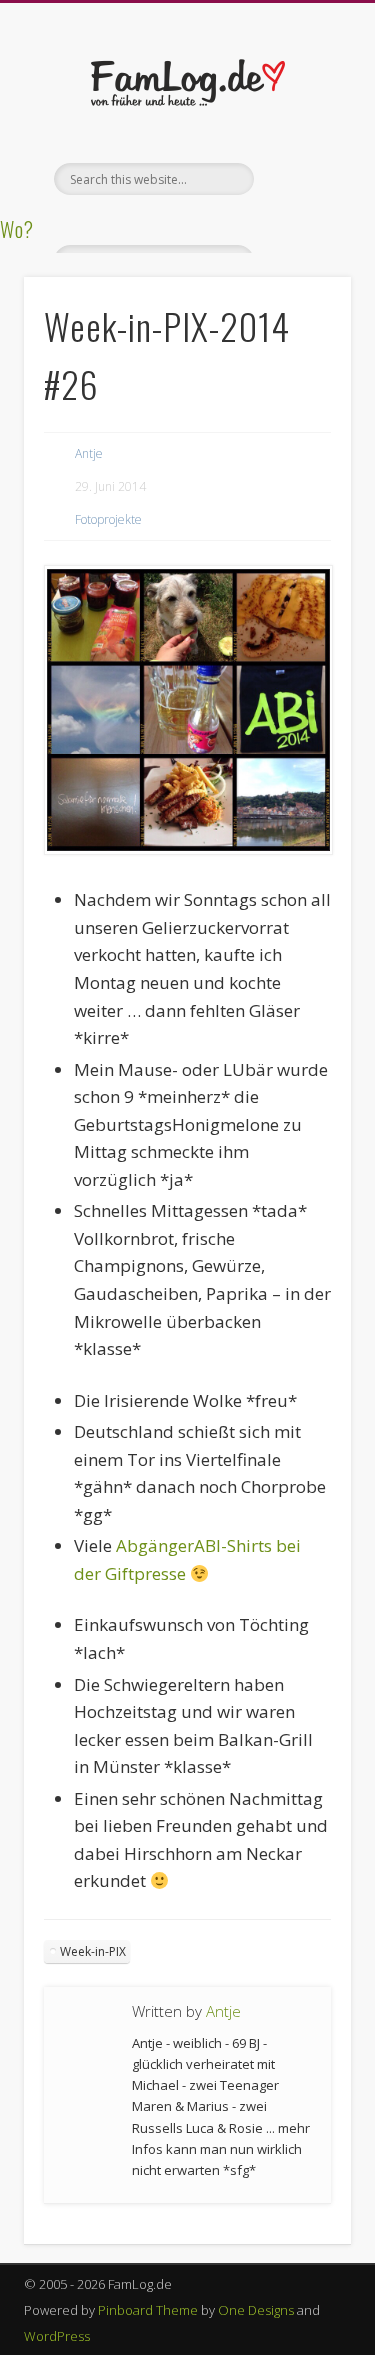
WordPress (57, 2336)
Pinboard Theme (148, 2310)
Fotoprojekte (108, 519)
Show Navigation (303, 179)
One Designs (256, 2310)
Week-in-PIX (93, 1951)
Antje (89, 453)
